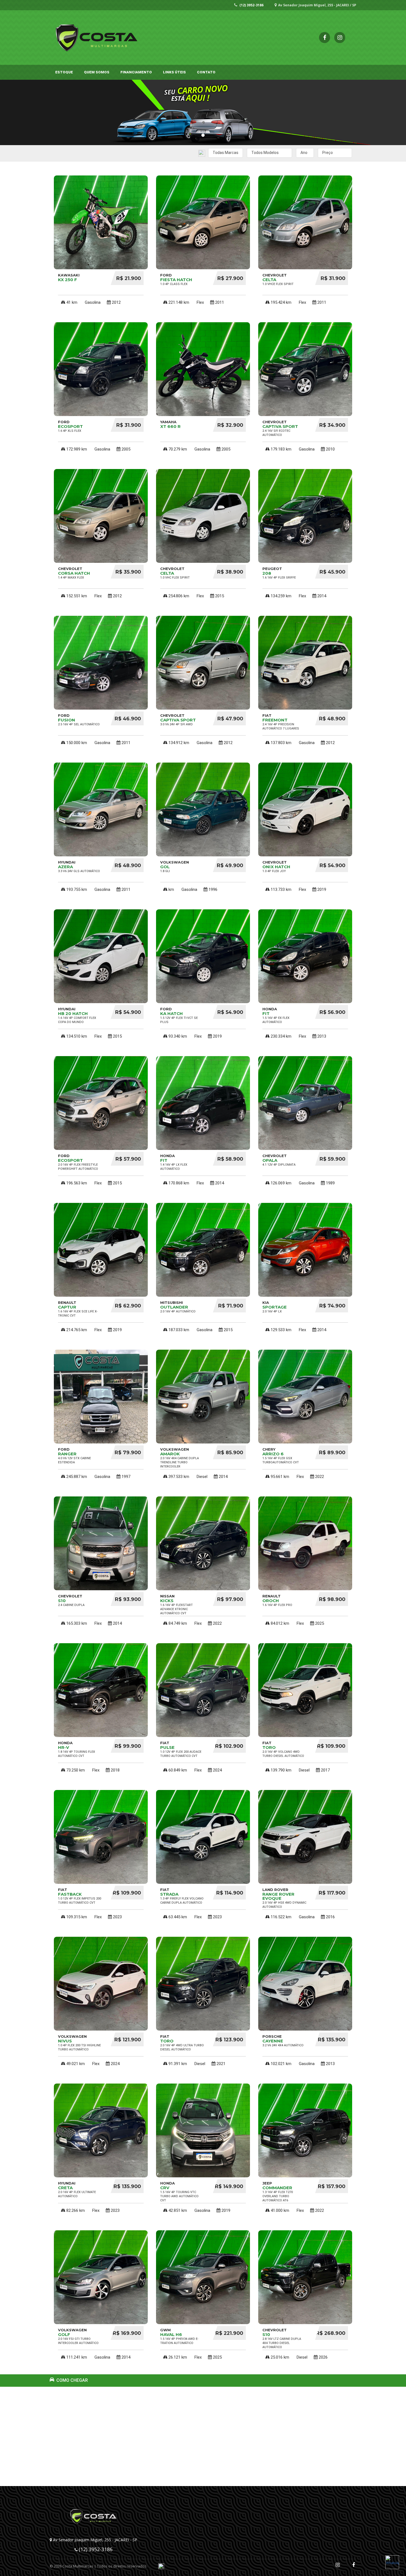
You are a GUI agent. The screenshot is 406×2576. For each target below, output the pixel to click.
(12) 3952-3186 (251, 5)
